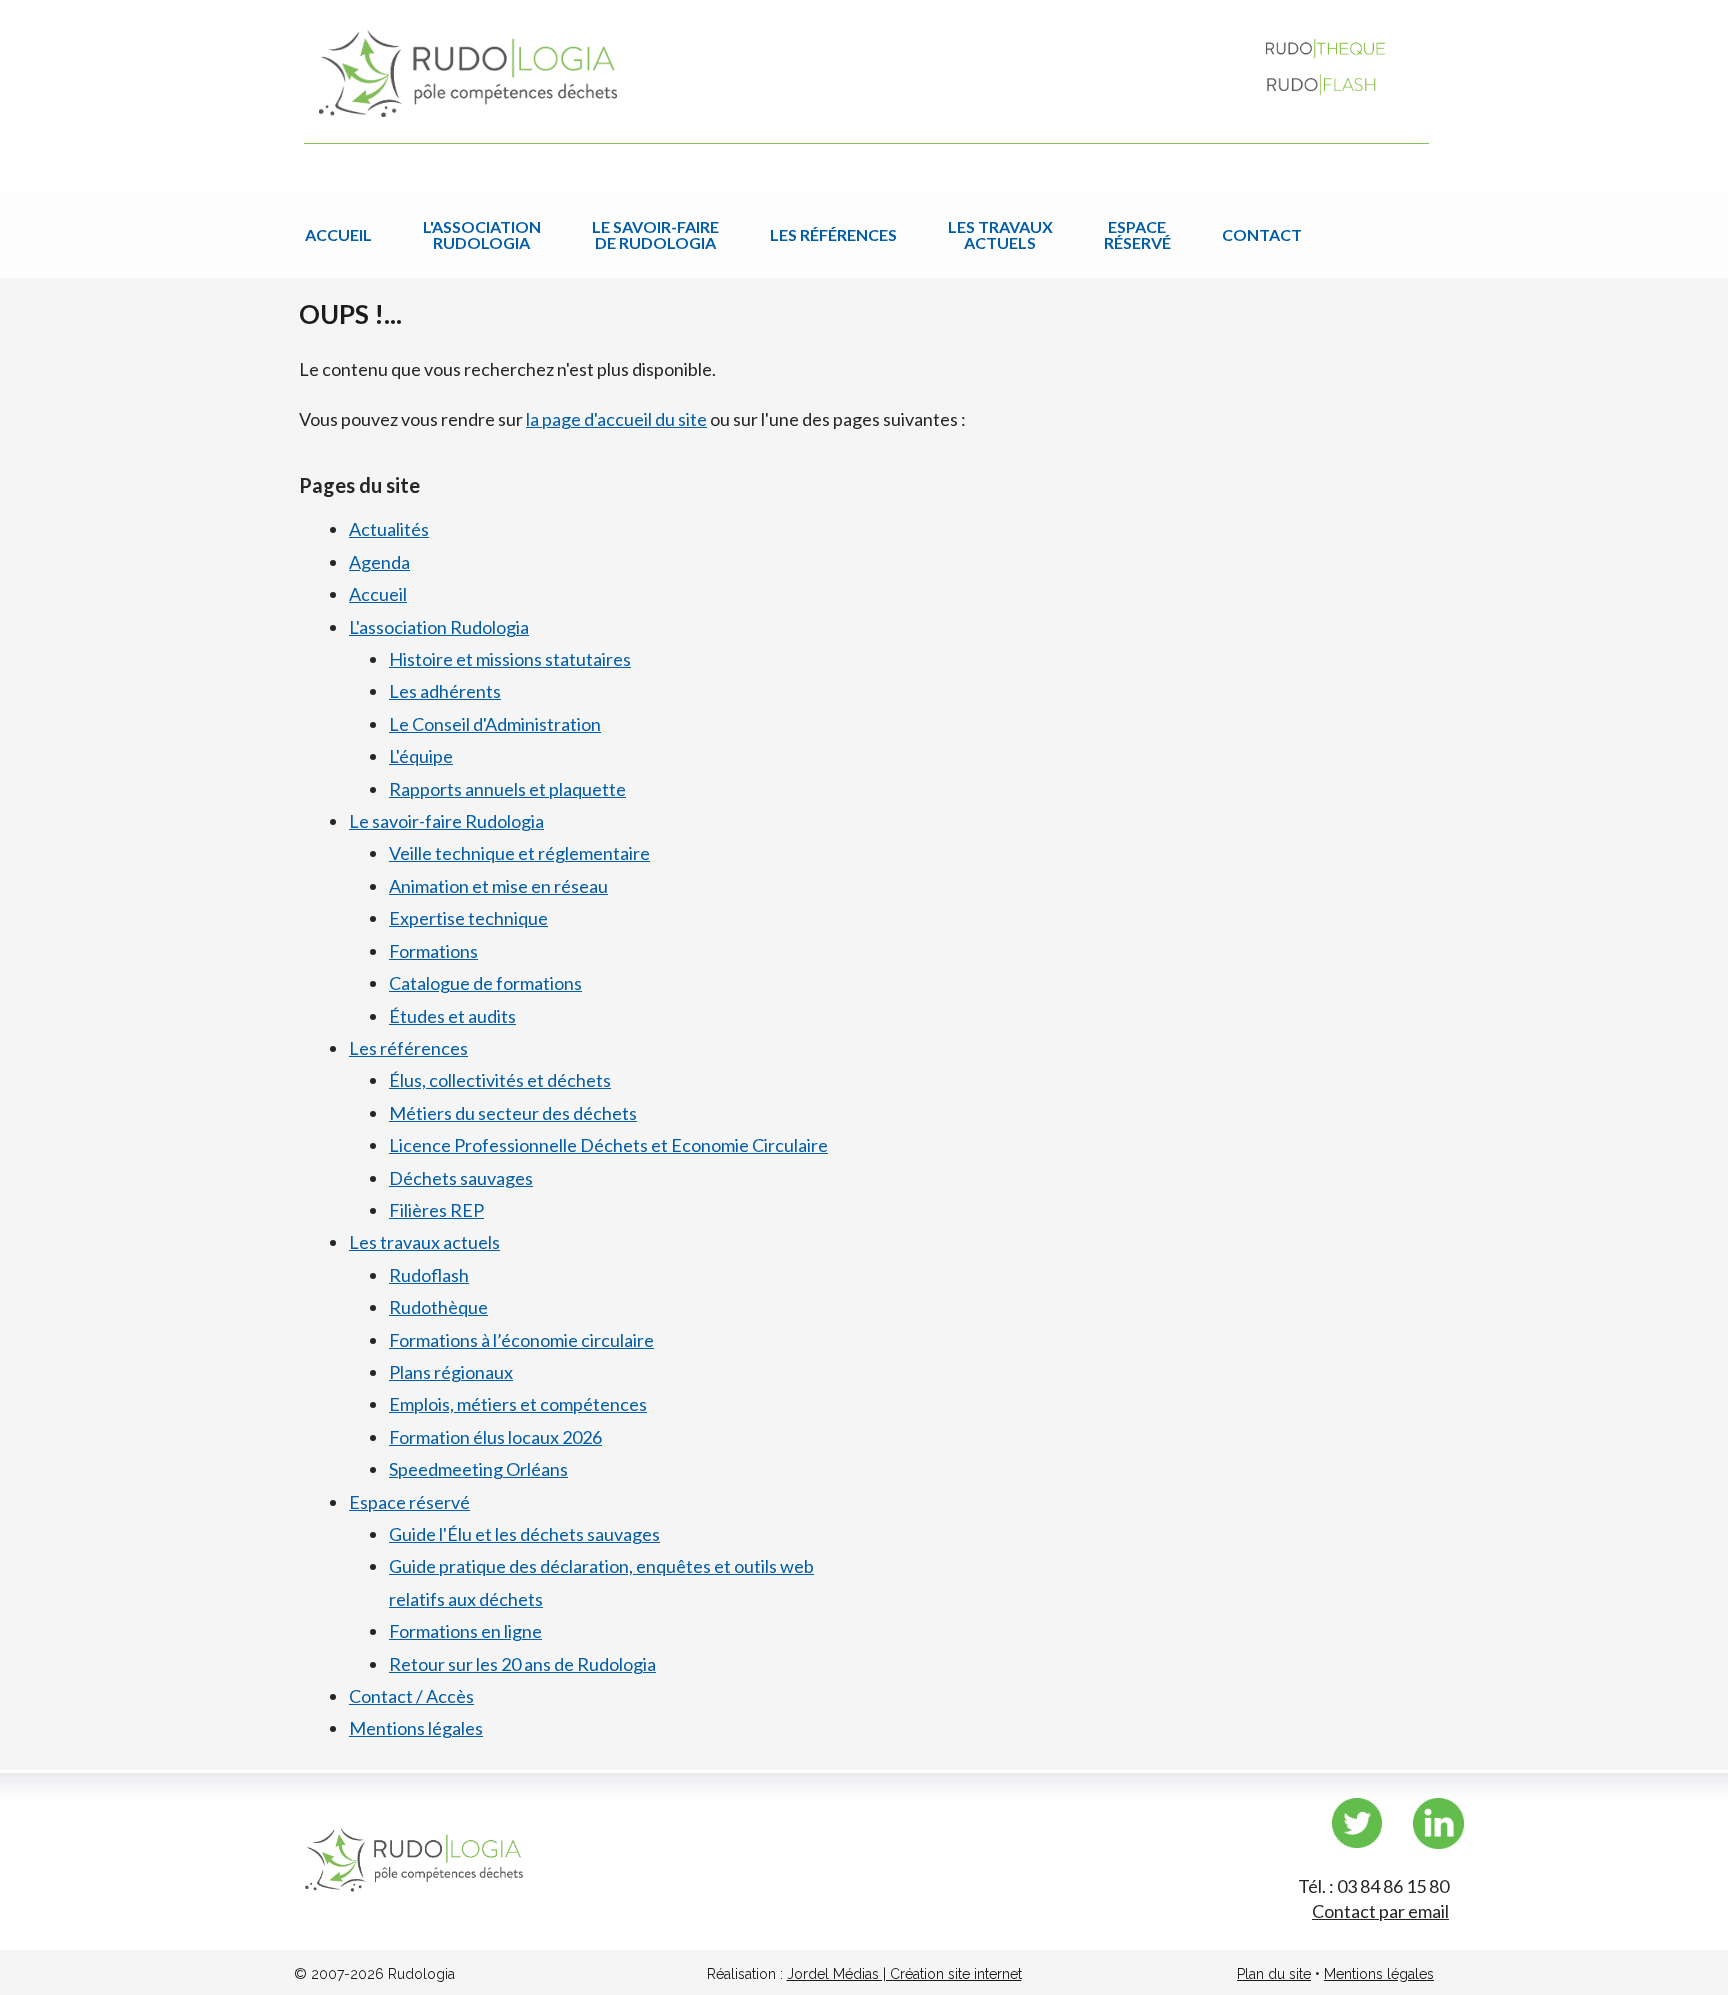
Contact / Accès (411, 1696)
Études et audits (452, 1016)
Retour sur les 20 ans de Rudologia (522, 1664)
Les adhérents (445, 691)
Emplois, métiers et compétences (518, 1404)
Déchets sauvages (461, 1178)
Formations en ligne (465, 1631)
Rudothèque (438, 1307)
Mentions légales (416, 1728)
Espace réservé (1137, 234)
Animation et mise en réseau (498, 886)
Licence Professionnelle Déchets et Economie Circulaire (608, 1145)
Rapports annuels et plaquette (507, 789)
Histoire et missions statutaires (510, 659)
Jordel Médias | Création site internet (904, 1974)
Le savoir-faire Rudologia (446, 821)
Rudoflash (429, 1275)
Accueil (338, 234)
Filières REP (436, 1210)
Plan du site (1274, 1974)
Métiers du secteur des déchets (513, 1113)
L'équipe (421, 756)
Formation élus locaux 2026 (495, 1437)
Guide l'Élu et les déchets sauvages (524, 1534)
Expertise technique (468, 918)
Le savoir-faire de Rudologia (655, 234)
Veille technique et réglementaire (519, 853)
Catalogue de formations (485, 983)
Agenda (379, 562)
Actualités (389, 529)
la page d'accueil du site (616, 419)
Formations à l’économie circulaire (521, 1340)
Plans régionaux (451, 1372)
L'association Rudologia (482, 234)
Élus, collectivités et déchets (500, 1080)
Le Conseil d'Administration (495, 724)
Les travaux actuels (1000, 234)
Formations (433, 951)
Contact (1262, 234)
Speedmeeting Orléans (478, 1469)
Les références (833, 234)
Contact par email (1380, 1911)
